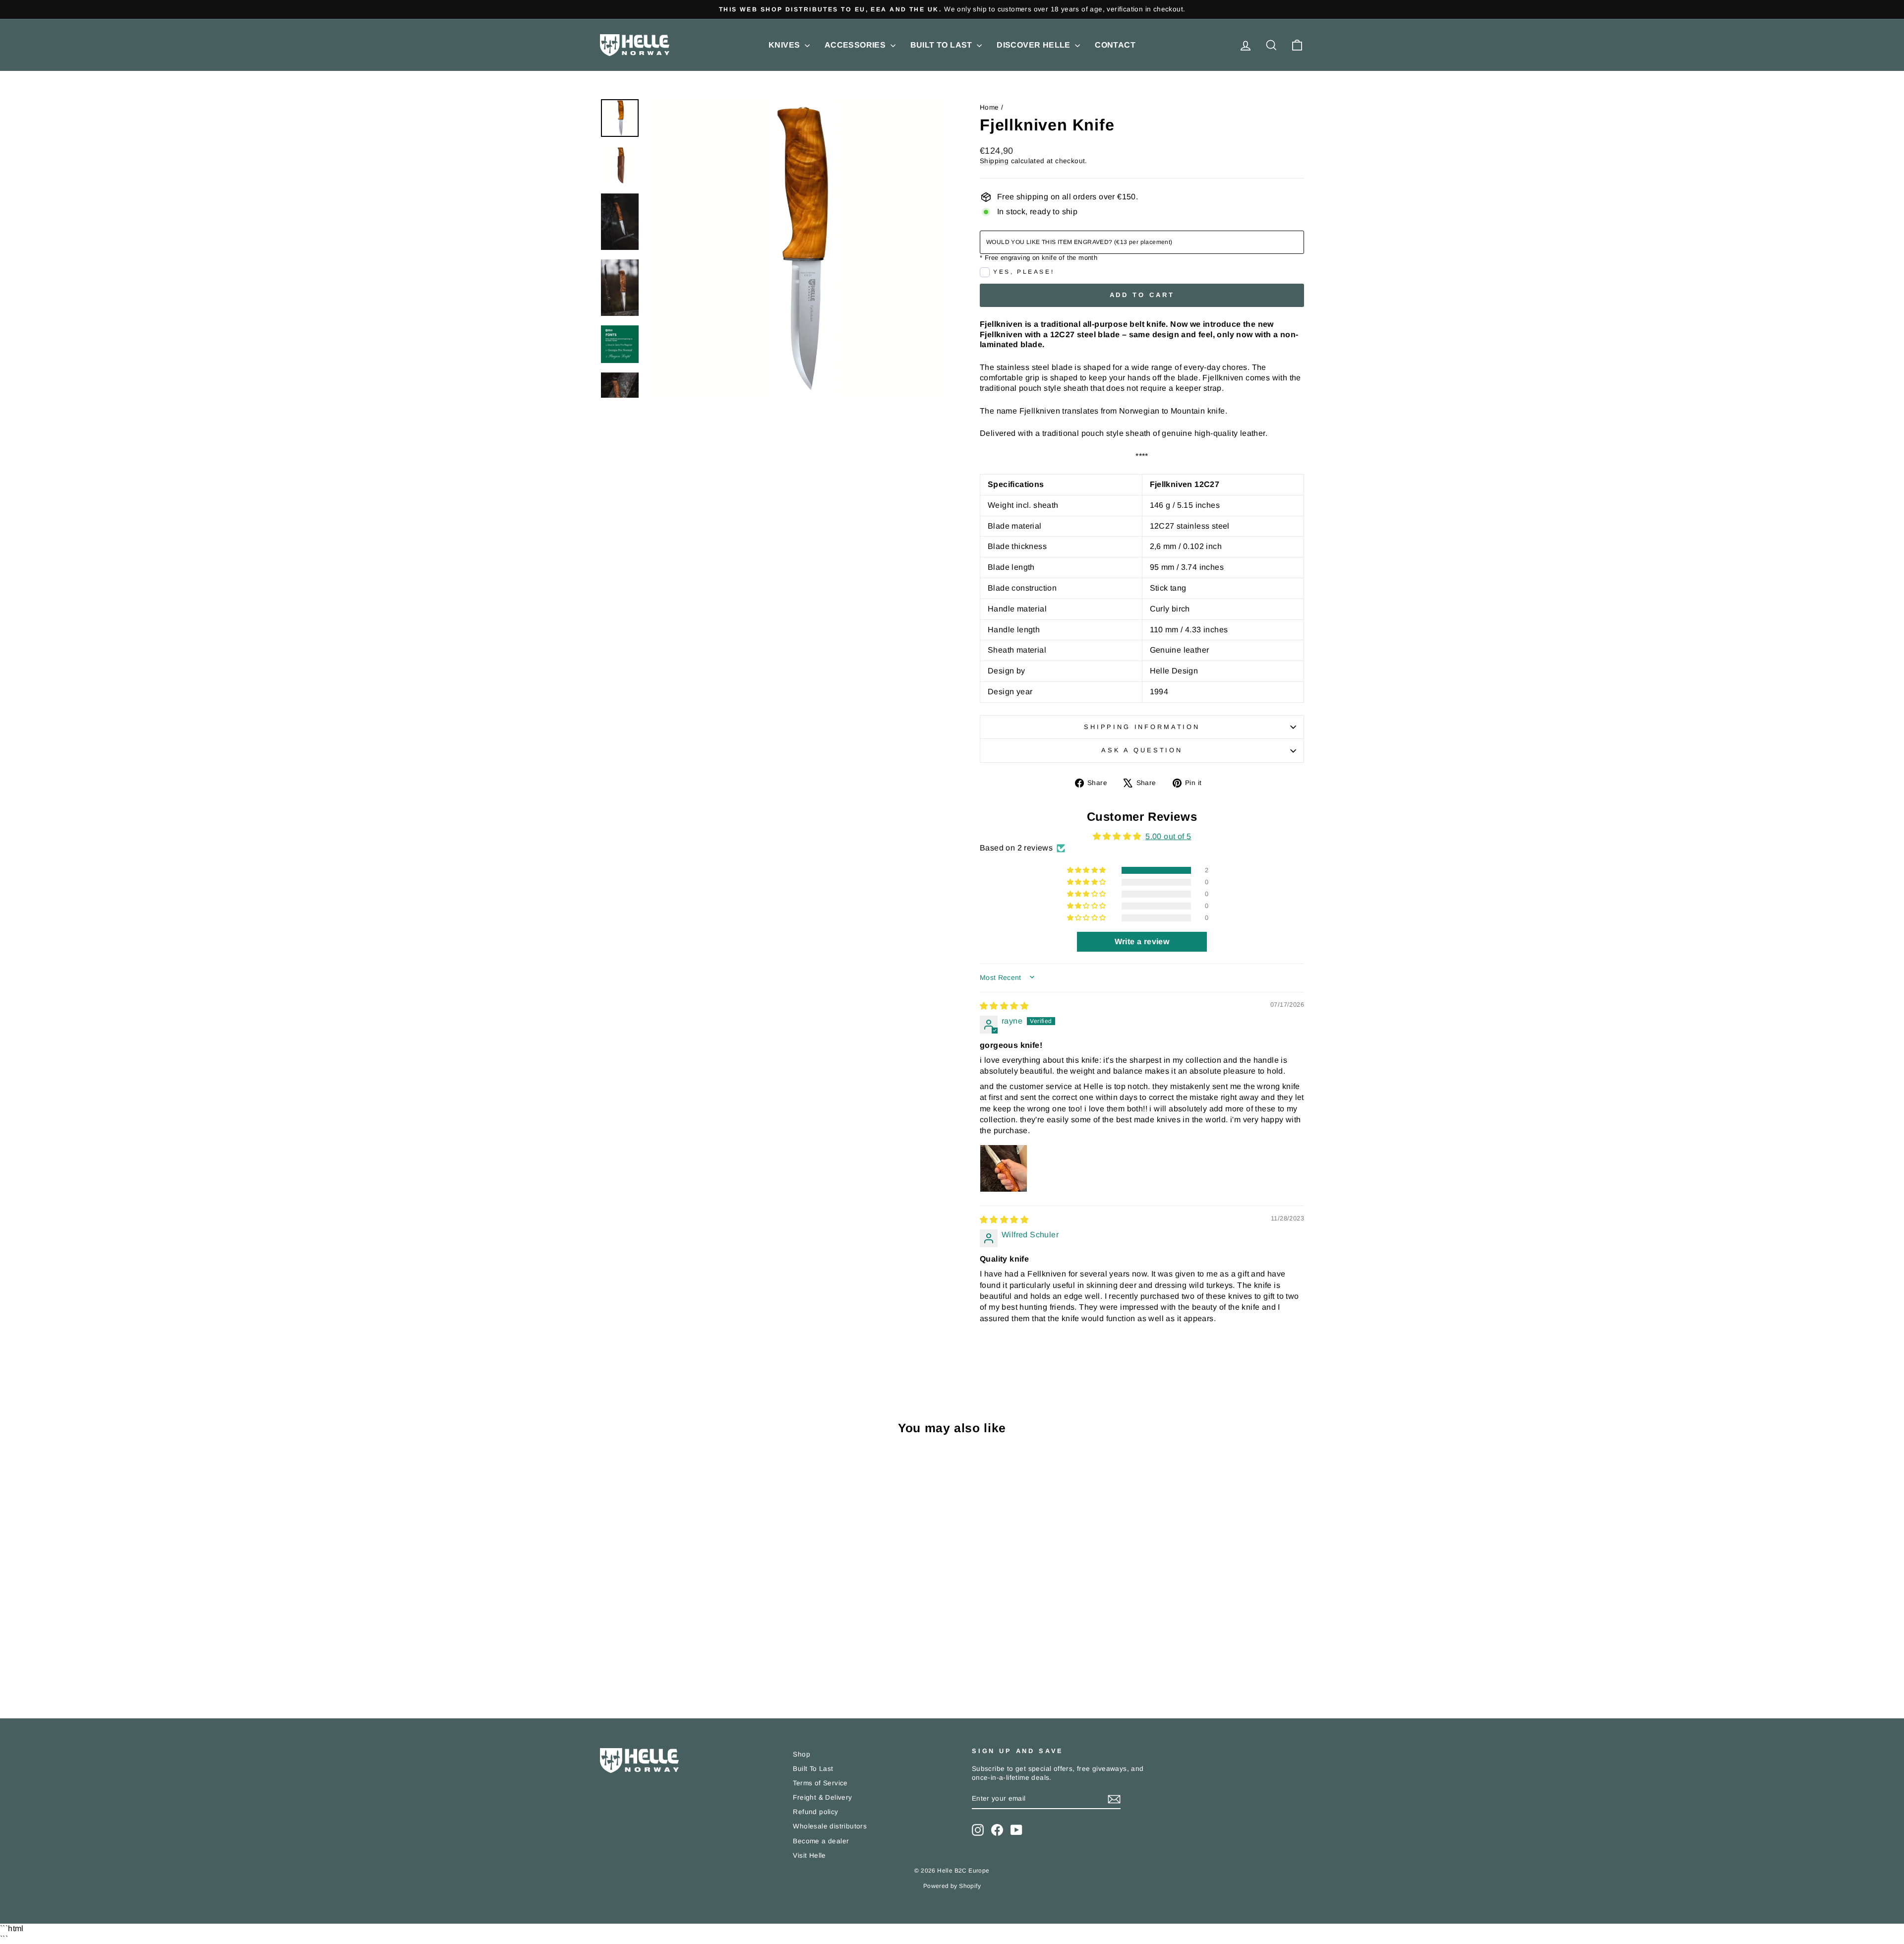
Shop (802, 1754)
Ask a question (1142, 750)
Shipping (994, 161)
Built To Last (943, 45)
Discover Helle (1035, 45)
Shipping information (1142, 727)
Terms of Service (820, 1783)
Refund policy (815, 1812)
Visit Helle (809, 1855)
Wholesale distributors (830, 1826)
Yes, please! (1024, 272)
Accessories (856, 45)
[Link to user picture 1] (1004, 1168)
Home (989, 107)
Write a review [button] (1142, 942)
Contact (1115, 45)
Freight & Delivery (822, 1797)
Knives (785, 45)
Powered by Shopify (952, 1886)
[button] (1087, 870)
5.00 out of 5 (1168, 836)
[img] (1004, 1006)
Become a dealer (821, 1841)
